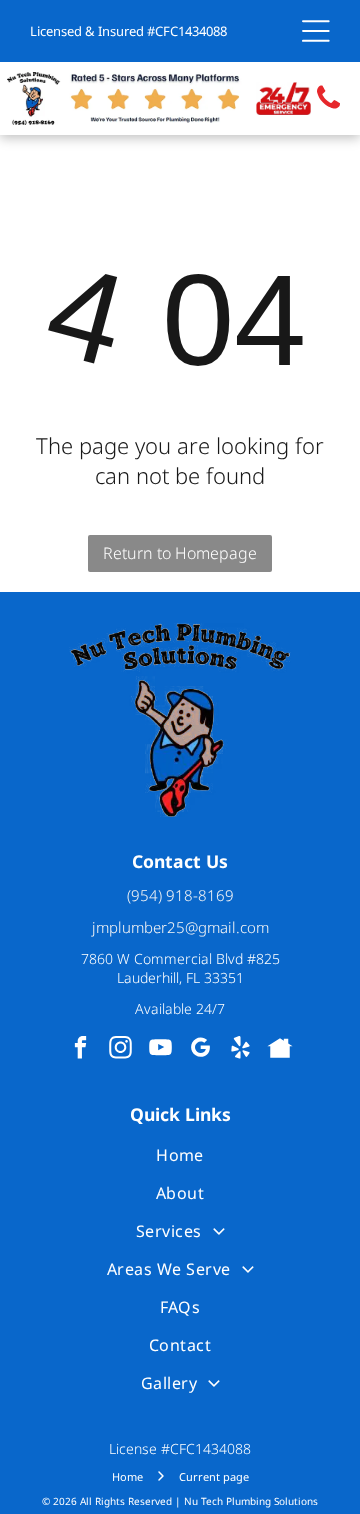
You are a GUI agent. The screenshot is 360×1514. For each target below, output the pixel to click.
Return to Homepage (180, 553)
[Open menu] (316, 31)
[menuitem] (179, 1155)
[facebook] (80, 1050)
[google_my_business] (200, 1050)
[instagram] (120, 1050)
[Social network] (280, 1050)
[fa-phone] (328, 108)
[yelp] (240, 1050)
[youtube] (160, 1050)
